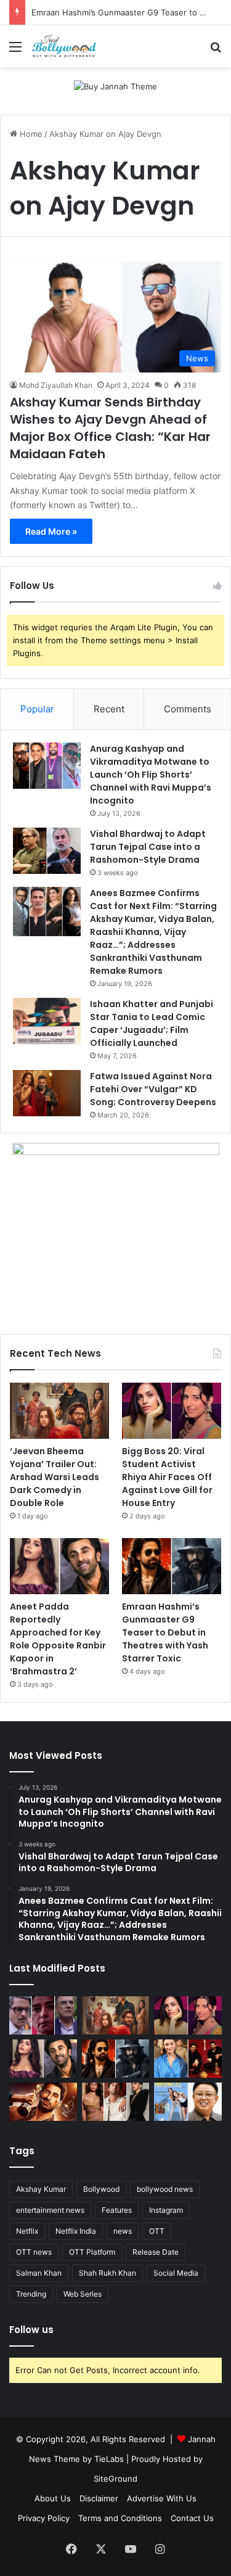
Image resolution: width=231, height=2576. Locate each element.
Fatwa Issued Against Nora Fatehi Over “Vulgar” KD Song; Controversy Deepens (153, 1089)
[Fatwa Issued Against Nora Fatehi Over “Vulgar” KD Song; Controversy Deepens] (47, 1093)
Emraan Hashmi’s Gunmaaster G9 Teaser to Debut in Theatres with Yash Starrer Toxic (165, 1632)
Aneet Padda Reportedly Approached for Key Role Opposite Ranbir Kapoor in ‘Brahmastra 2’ (58, 1639)
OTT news (34, 2252)
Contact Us (192, 2518)
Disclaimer (99, 2498)
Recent (109, 709)
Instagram (166, 2210)
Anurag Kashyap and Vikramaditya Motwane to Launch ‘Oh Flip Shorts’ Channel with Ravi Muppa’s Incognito (151, 775)
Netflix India (76, 2231)
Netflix (27, 2231)
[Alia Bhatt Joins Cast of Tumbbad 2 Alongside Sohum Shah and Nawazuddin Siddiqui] (188, 2059)
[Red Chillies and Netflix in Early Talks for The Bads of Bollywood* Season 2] (43, 2102)
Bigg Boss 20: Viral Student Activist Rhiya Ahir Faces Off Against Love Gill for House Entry (167, 1477)
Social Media (176, 2273)
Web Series (83, 2294)
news (123, 2231)
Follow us (31, 2330)
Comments (188, 709)
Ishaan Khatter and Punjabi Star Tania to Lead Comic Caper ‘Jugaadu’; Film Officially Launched (152, 1023)
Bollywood (101, 2189)
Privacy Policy (44, 2518)
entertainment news (50, 2210)
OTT (157, 2231)
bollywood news (165, 2189)
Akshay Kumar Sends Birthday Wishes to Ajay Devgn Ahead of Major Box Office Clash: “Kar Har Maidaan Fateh (110, 428)
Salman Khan (39, 2273)
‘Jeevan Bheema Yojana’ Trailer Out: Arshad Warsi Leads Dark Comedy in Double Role (55, 1477)
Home (30, 134)
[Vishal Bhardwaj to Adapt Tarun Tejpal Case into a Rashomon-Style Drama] (47, 851)
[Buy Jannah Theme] (115, 86)
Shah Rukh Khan (107, 2273)
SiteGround (115, 2479)
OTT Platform (92, 2252)
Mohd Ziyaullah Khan (56, 385)
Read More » (51, 531)
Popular (37, 709)
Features (117, 2210)
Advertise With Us (162, 2498)
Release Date (156, 2252)
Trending (31, 2294)
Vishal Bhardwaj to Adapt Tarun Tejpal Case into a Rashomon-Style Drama (148, 847)
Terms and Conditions (120, 2518)
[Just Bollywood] (64, 46)
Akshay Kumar (41, 2189)
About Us (53, 2498)
